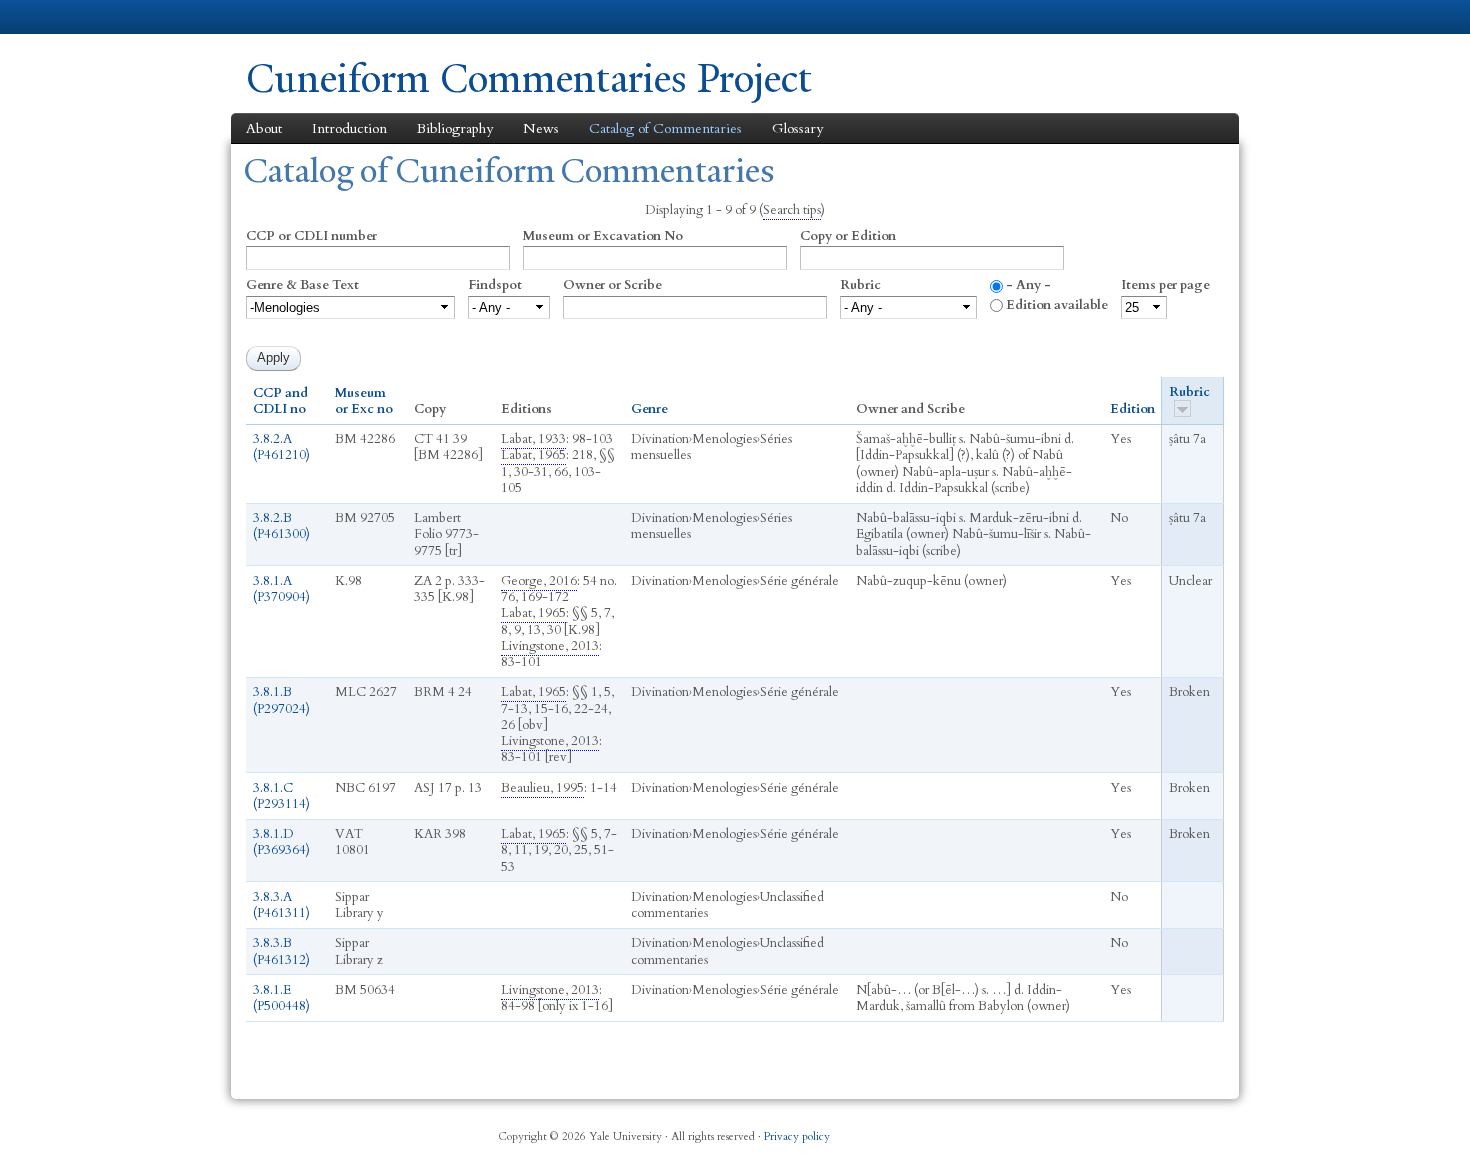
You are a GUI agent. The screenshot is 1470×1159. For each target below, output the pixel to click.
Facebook (1014, 1129)
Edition (1132, 409)
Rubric (860, 285)
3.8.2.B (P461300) (281, 526)
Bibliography (455, 128)
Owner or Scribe (612, 285)
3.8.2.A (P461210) (281, 447)
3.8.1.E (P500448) (281, 998)
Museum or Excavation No (603, 236)
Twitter (1062, 1129)
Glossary (797, 128)
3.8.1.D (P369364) (281, 842)
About (264, 128)
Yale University (302, 17)
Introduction (349, 128)
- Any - (1028, 285)
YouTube (1159, 1129)
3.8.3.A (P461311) (281, 905)
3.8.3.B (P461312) (281, 951)
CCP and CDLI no (280, 401)
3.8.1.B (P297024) (281, 700)
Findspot (495, 285)
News (541, 128)
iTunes (1111, 1129)
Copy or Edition (848, 236)
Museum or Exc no (364, 401)
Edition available (1057, 305)
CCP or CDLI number (311, 236)
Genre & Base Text (302, 285)
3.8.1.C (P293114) (281, 796)
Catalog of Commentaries (665, 128)
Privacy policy (797, 1136)
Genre (649, 409)
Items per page (1165, 285)
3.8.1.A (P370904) (281, 589)
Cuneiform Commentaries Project (529, 78)
